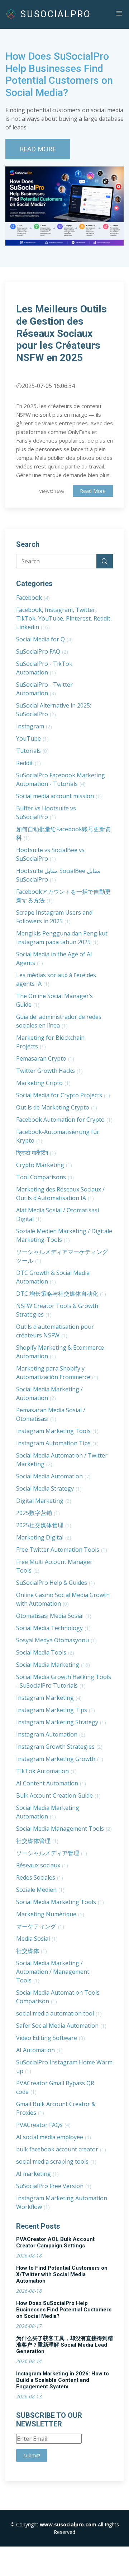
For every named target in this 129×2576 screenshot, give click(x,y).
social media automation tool (59, 2013)
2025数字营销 (38, 1513)
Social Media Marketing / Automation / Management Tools (53, 1972)
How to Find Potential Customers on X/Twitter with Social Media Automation (62, 2274)
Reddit (28, 763)
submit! (32, 2455)
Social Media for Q (44, 639)
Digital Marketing (44, 1501)
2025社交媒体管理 (44, 1525)
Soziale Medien (40, 1890)
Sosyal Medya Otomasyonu (56, 1640)
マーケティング (40, 1926)
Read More (38, 149)
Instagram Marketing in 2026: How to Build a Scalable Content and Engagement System (63, 2380)
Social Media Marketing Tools (60, 1902)
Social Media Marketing (53, 1665)
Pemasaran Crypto (45, 1058)
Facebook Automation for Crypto (64, 1120)
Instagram (34, 726)
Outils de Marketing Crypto (57, 1107)
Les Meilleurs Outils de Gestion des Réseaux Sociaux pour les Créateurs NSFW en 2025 (61, 333)
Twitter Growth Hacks (49, 1071)
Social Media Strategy (49, 1488)
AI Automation (39, 2050)
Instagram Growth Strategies (59, 1747)
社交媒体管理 (37, 1841)
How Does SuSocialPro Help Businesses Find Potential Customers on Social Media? (64, 2310)
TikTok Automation (46, 1771)
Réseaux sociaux (42, 1865)
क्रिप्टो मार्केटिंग (36, 1153)
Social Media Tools (45, 1652)
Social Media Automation (53, 1476)
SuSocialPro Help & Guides (56, 1583)
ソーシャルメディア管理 (52, 1853)
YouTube (32, 738)
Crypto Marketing (44, 1165)
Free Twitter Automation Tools (62, 1550)
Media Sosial (37, 1939)
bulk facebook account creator (61, 2149)
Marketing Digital (44, 1537)
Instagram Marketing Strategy (61, 1722)
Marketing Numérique (50, 1914)
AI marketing (37, 2174)
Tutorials (32, 751)
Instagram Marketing (49, 1698)
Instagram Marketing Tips (56, 1710)
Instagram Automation (51, 1734)
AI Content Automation (51, 1783)
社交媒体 (32, 1951)
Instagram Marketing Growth (60, 1759)
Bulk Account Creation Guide (58, 1795)
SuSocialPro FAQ (42, 651)
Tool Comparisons (45, 1177)
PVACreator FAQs (43, 2125)
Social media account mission (59, 796)
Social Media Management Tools (64, 1829)
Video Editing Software (51, 2038)
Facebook (33, 598)
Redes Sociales (40, 1877)
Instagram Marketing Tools (57, 1431)
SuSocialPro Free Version (54, 2186)
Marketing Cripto (43, 1083)
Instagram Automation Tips (57, 1443)
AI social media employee (54, 2137)
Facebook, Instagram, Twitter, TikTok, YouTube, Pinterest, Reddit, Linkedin (64, 618)
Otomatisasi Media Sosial (54, 1616)
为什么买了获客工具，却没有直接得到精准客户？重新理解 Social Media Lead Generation (64, 2345)
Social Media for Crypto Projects (63, 1095)
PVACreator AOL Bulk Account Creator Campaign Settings (55, 2242)
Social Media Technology (53, 1628)
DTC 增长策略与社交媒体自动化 (61, 1294)
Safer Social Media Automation (61, 2026)
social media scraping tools (56, 2161)
